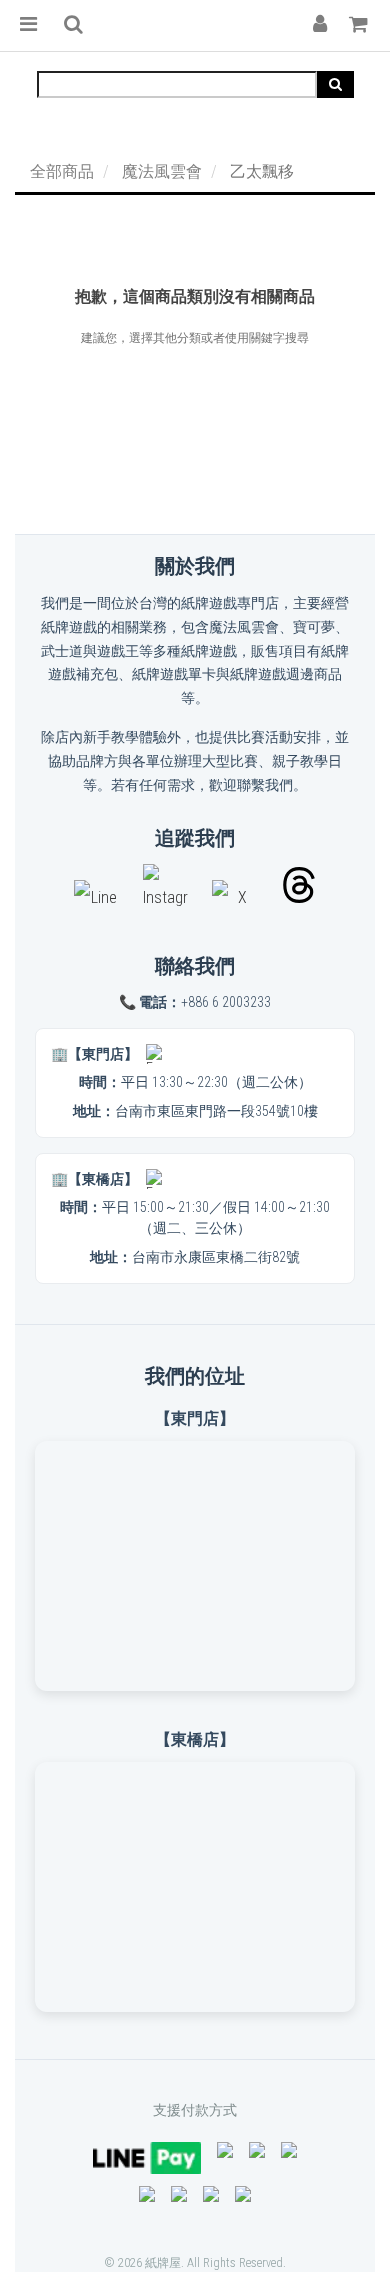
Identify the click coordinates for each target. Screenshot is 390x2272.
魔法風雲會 (162, 171)
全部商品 (62, 171)
